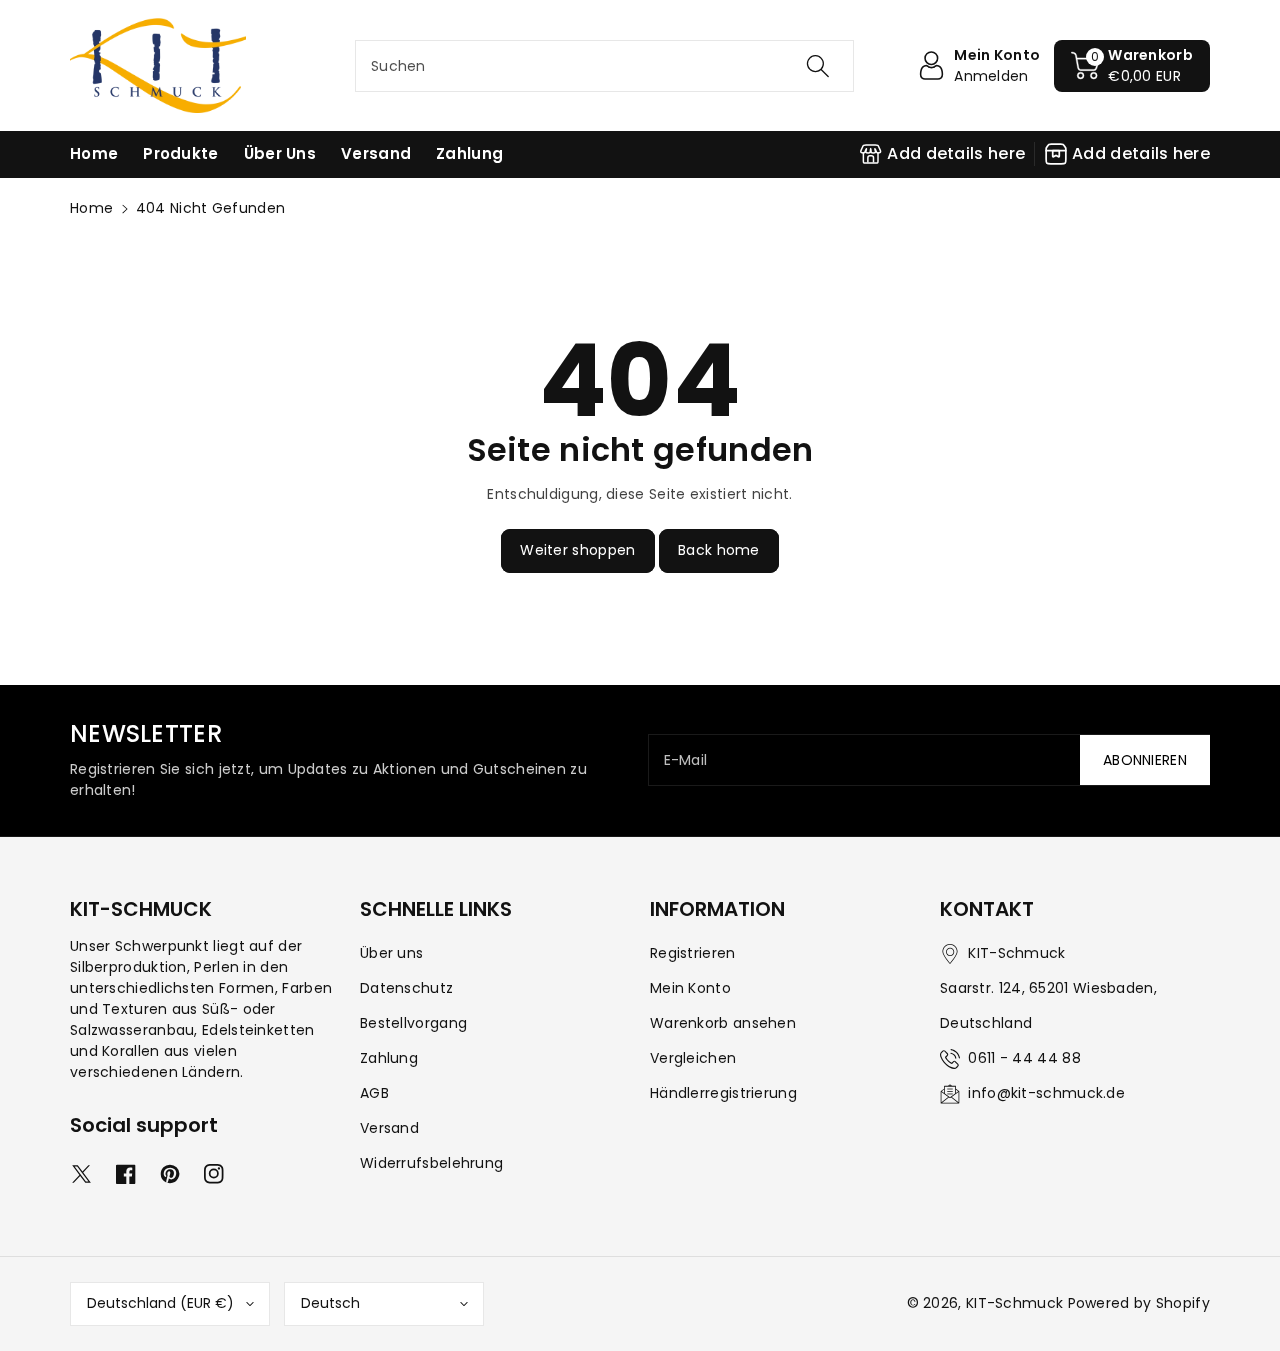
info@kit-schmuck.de (1046, 1093)
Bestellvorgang (413, 1023)
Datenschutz (406, 988)
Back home (719, 550)
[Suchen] (817, 66)
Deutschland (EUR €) (160, 1303)
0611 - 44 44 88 (1024, 1058)
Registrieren (693, 953)
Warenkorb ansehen (723, 1023)
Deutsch (330, 1303)
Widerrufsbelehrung (431, 1163)
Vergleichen (693, 1058)
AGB (374, 1093)
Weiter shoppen (577, 550)
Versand (389, 1128)
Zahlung (389, 1058)
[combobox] (604, 66)
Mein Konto (690, 988)
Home (91, 208)
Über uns (391, 953)
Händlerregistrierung (723, 1093)
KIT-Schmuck (1014, 1303)
